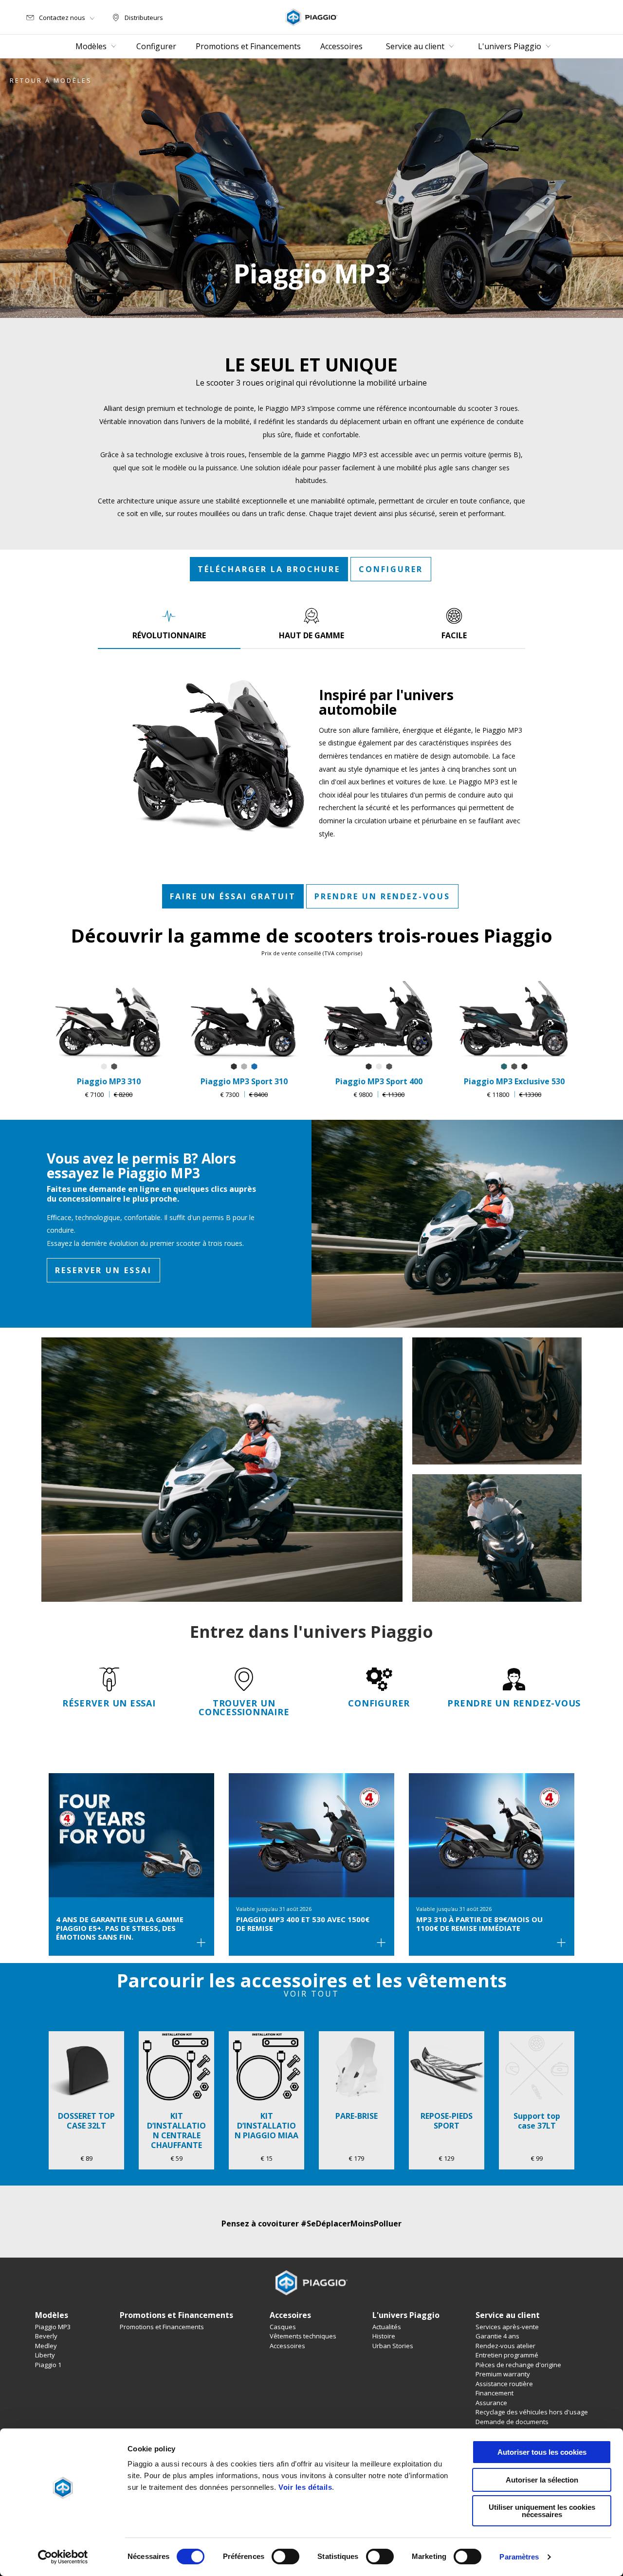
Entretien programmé (507, 2355)
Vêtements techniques (303, 2336)
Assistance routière (504, 2384)
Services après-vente (507, 2327)
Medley (46, 2346)
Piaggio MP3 (53, 2327)
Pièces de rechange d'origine (518, 2365)
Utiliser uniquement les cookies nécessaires (542, 2511)
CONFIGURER (391, 569)
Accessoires (287, 2346)
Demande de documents (512, 2422)
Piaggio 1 (48, 2365)
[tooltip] (104, 1067)
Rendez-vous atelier (505, 2346)
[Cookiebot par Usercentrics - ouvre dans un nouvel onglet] (63, 2557)
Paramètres (519, 2557)
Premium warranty (503, 2374)
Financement (495, 2393)
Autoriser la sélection (542, 2480)
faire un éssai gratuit (233, 896)
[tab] (169, 624)
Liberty (45, 2355)
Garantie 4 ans (497, 2336)
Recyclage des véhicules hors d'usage (532, 2412)
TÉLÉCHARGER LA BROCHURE (269, 569)
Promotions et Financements (162, 2327)
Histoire (384, 2336)
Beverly (46, 2336)
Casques (283, 2327)
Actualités (387, 2327)
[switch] (285, 2557)
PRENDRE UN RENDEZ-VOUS (382, 896)
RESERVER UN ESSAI (103, 1270)
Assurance (491, 2403)
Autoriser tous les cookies (542, 2452)
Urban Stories (393, 2346)
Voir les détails (305, 2487)
